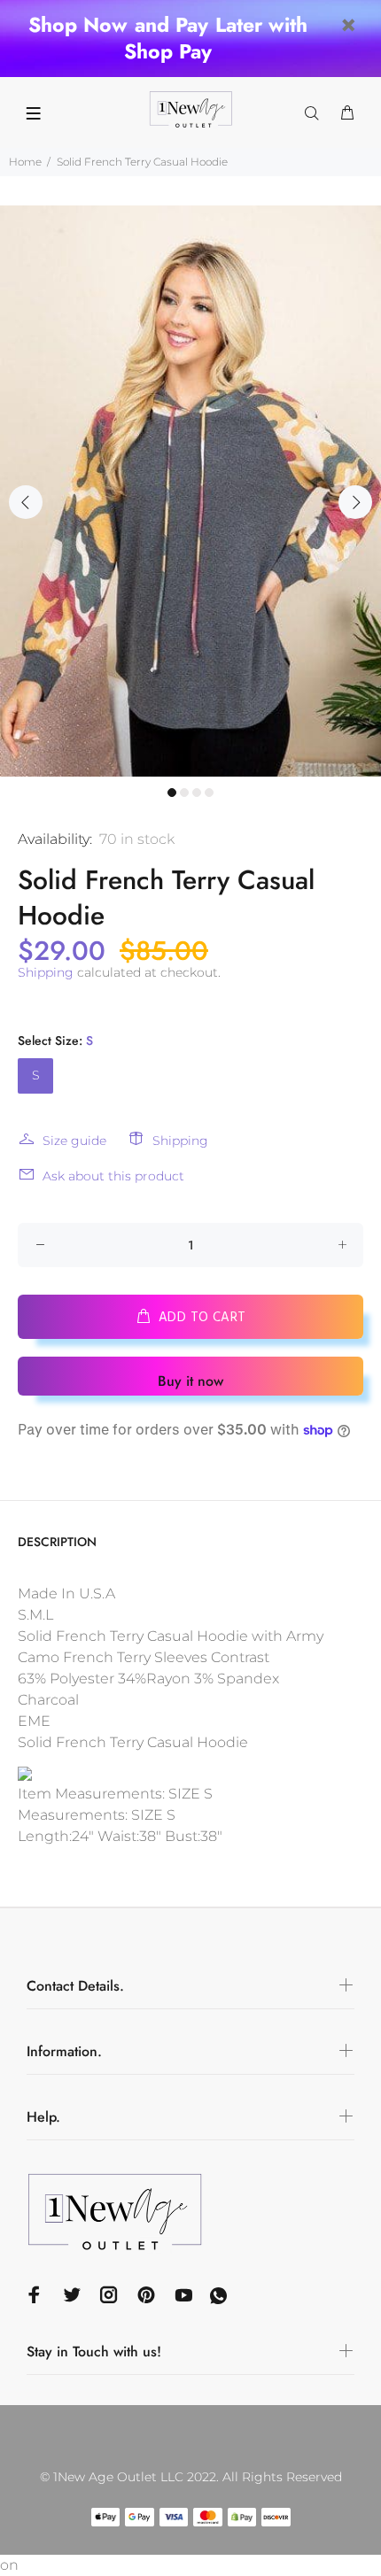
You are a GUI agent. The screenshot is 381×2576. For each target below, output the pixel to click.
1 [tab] (172, 793)
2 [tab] (184, 793)
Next (355, 502)
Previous (26, 502)
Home (25, 162)
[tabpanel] (190, 491)
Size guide (74, 1141)
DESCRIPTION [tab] (57, 1542)
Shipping (46, 972)
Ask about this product (113, 1176)
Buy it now (190, 1381)
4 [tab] (209, 793)
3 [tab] (197, 793)
